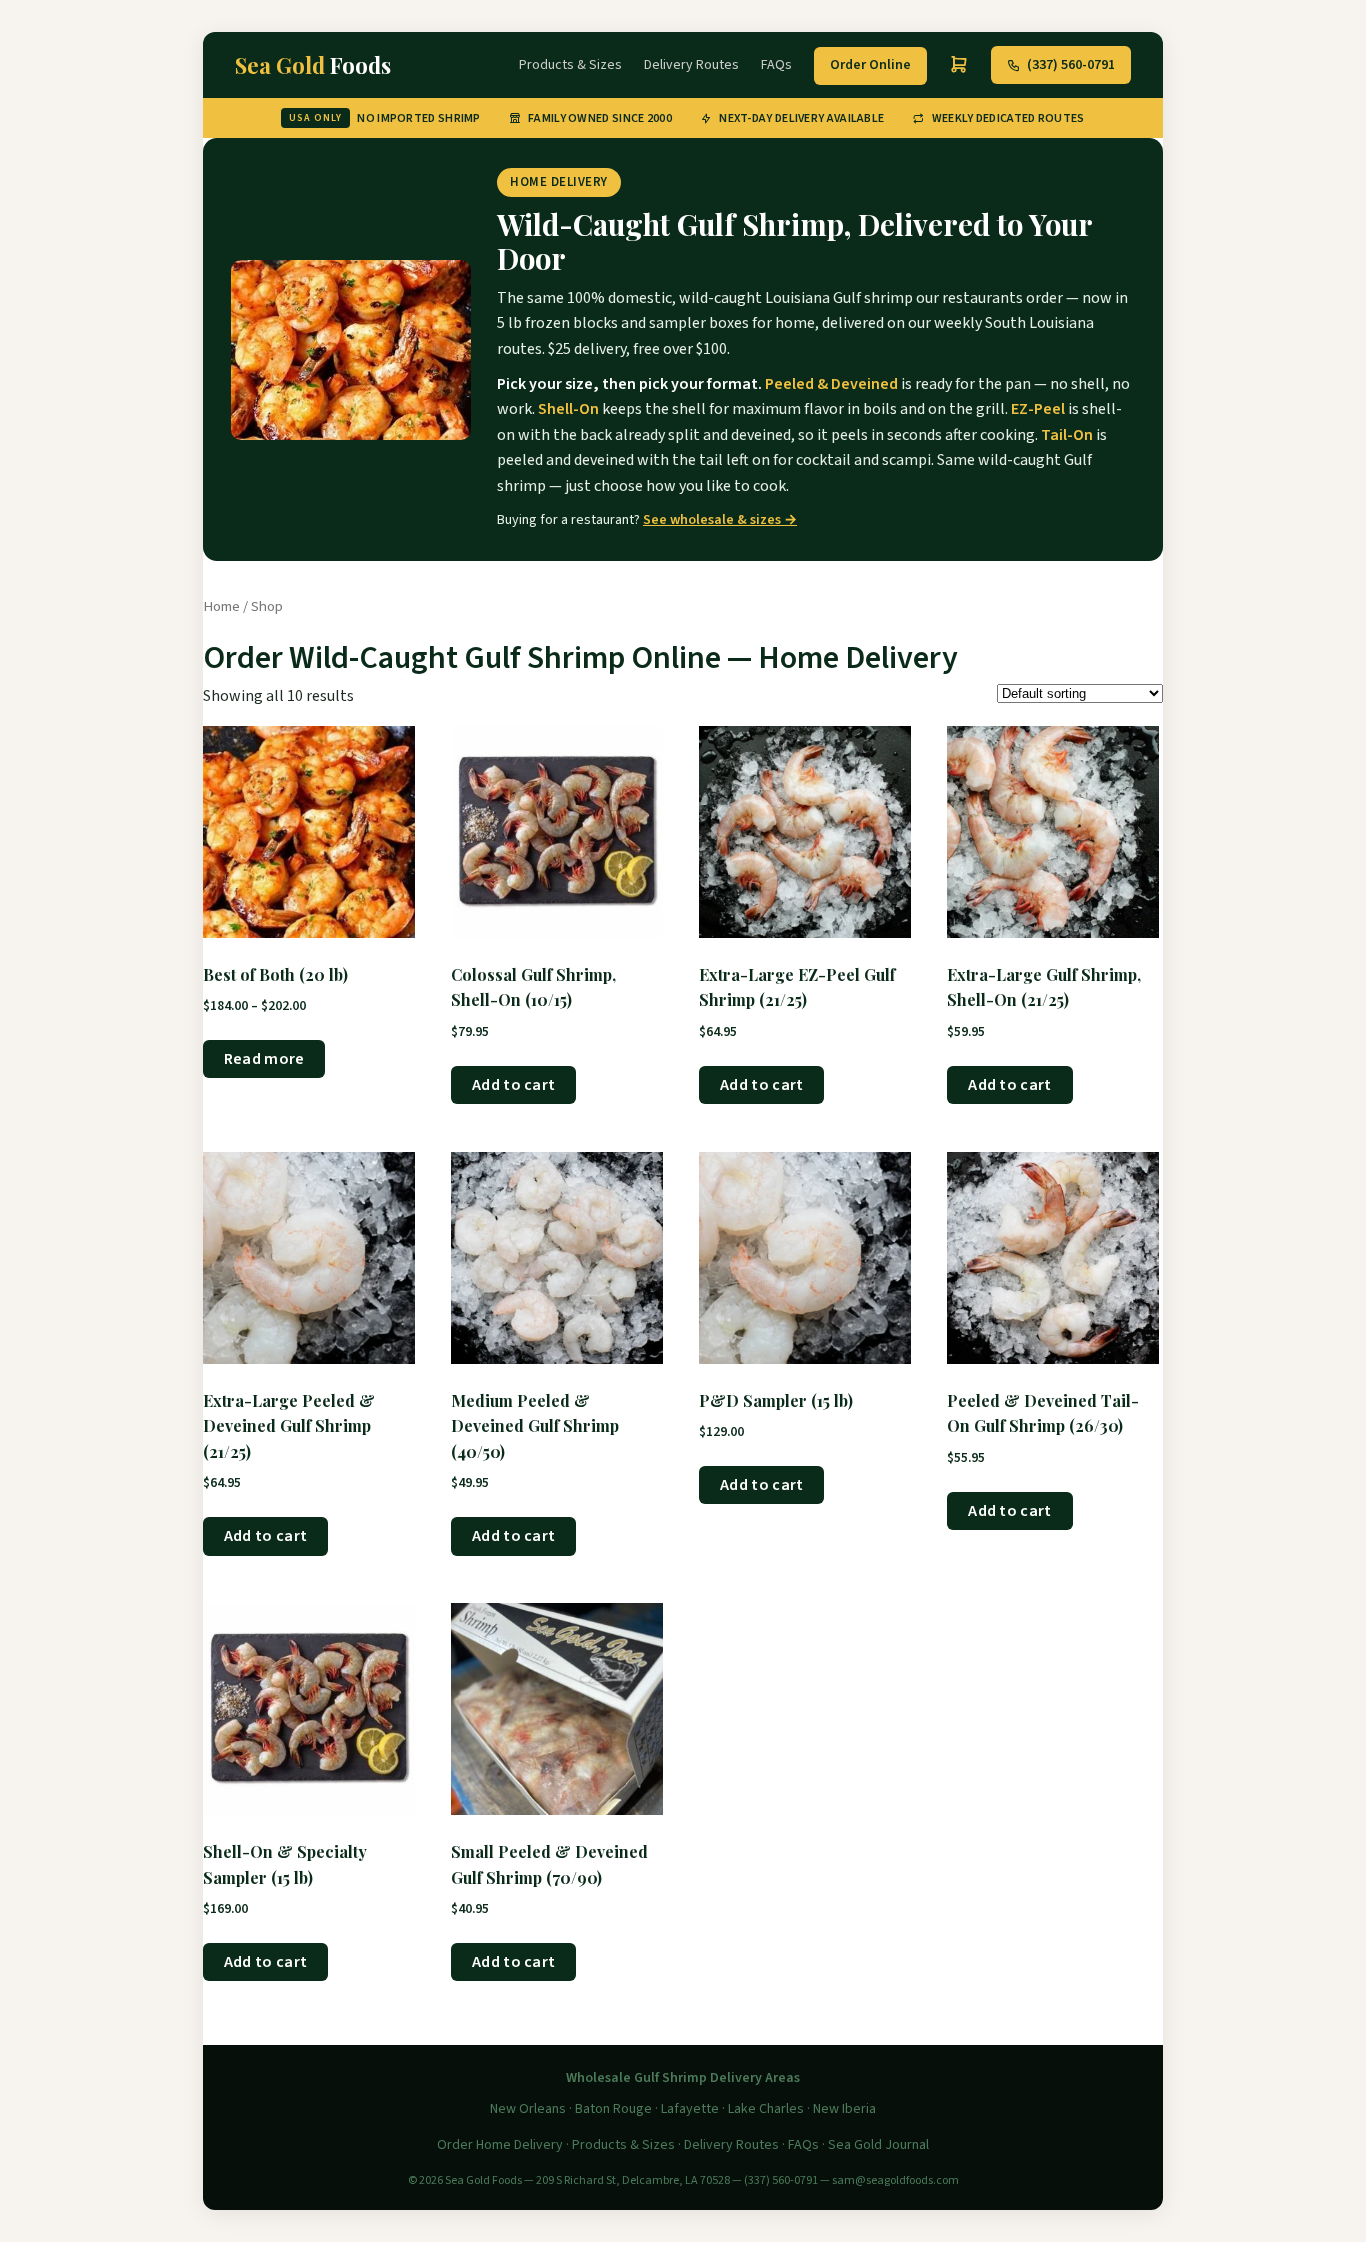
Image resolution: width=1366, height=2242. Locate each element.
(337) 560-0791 (1071, 65)
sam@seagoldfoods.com (895, 2180)
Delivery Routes (691, 65)
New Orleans (528, 2109)
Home (221, 606)
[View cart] (959, 65)
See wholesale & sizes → (720, 520)
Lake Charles (766, 2109)
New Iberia (844, 2109)
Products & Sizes (570, 65)
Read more (264, 1059)
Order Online (870, 65)
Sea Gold (313, 65)
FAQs (776, 65)
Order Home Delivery (500, 2145)
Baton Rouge (613, 2109)
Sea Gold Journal (878, 2145)
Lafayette (690, 2109)
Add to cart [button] (514, 1085)
